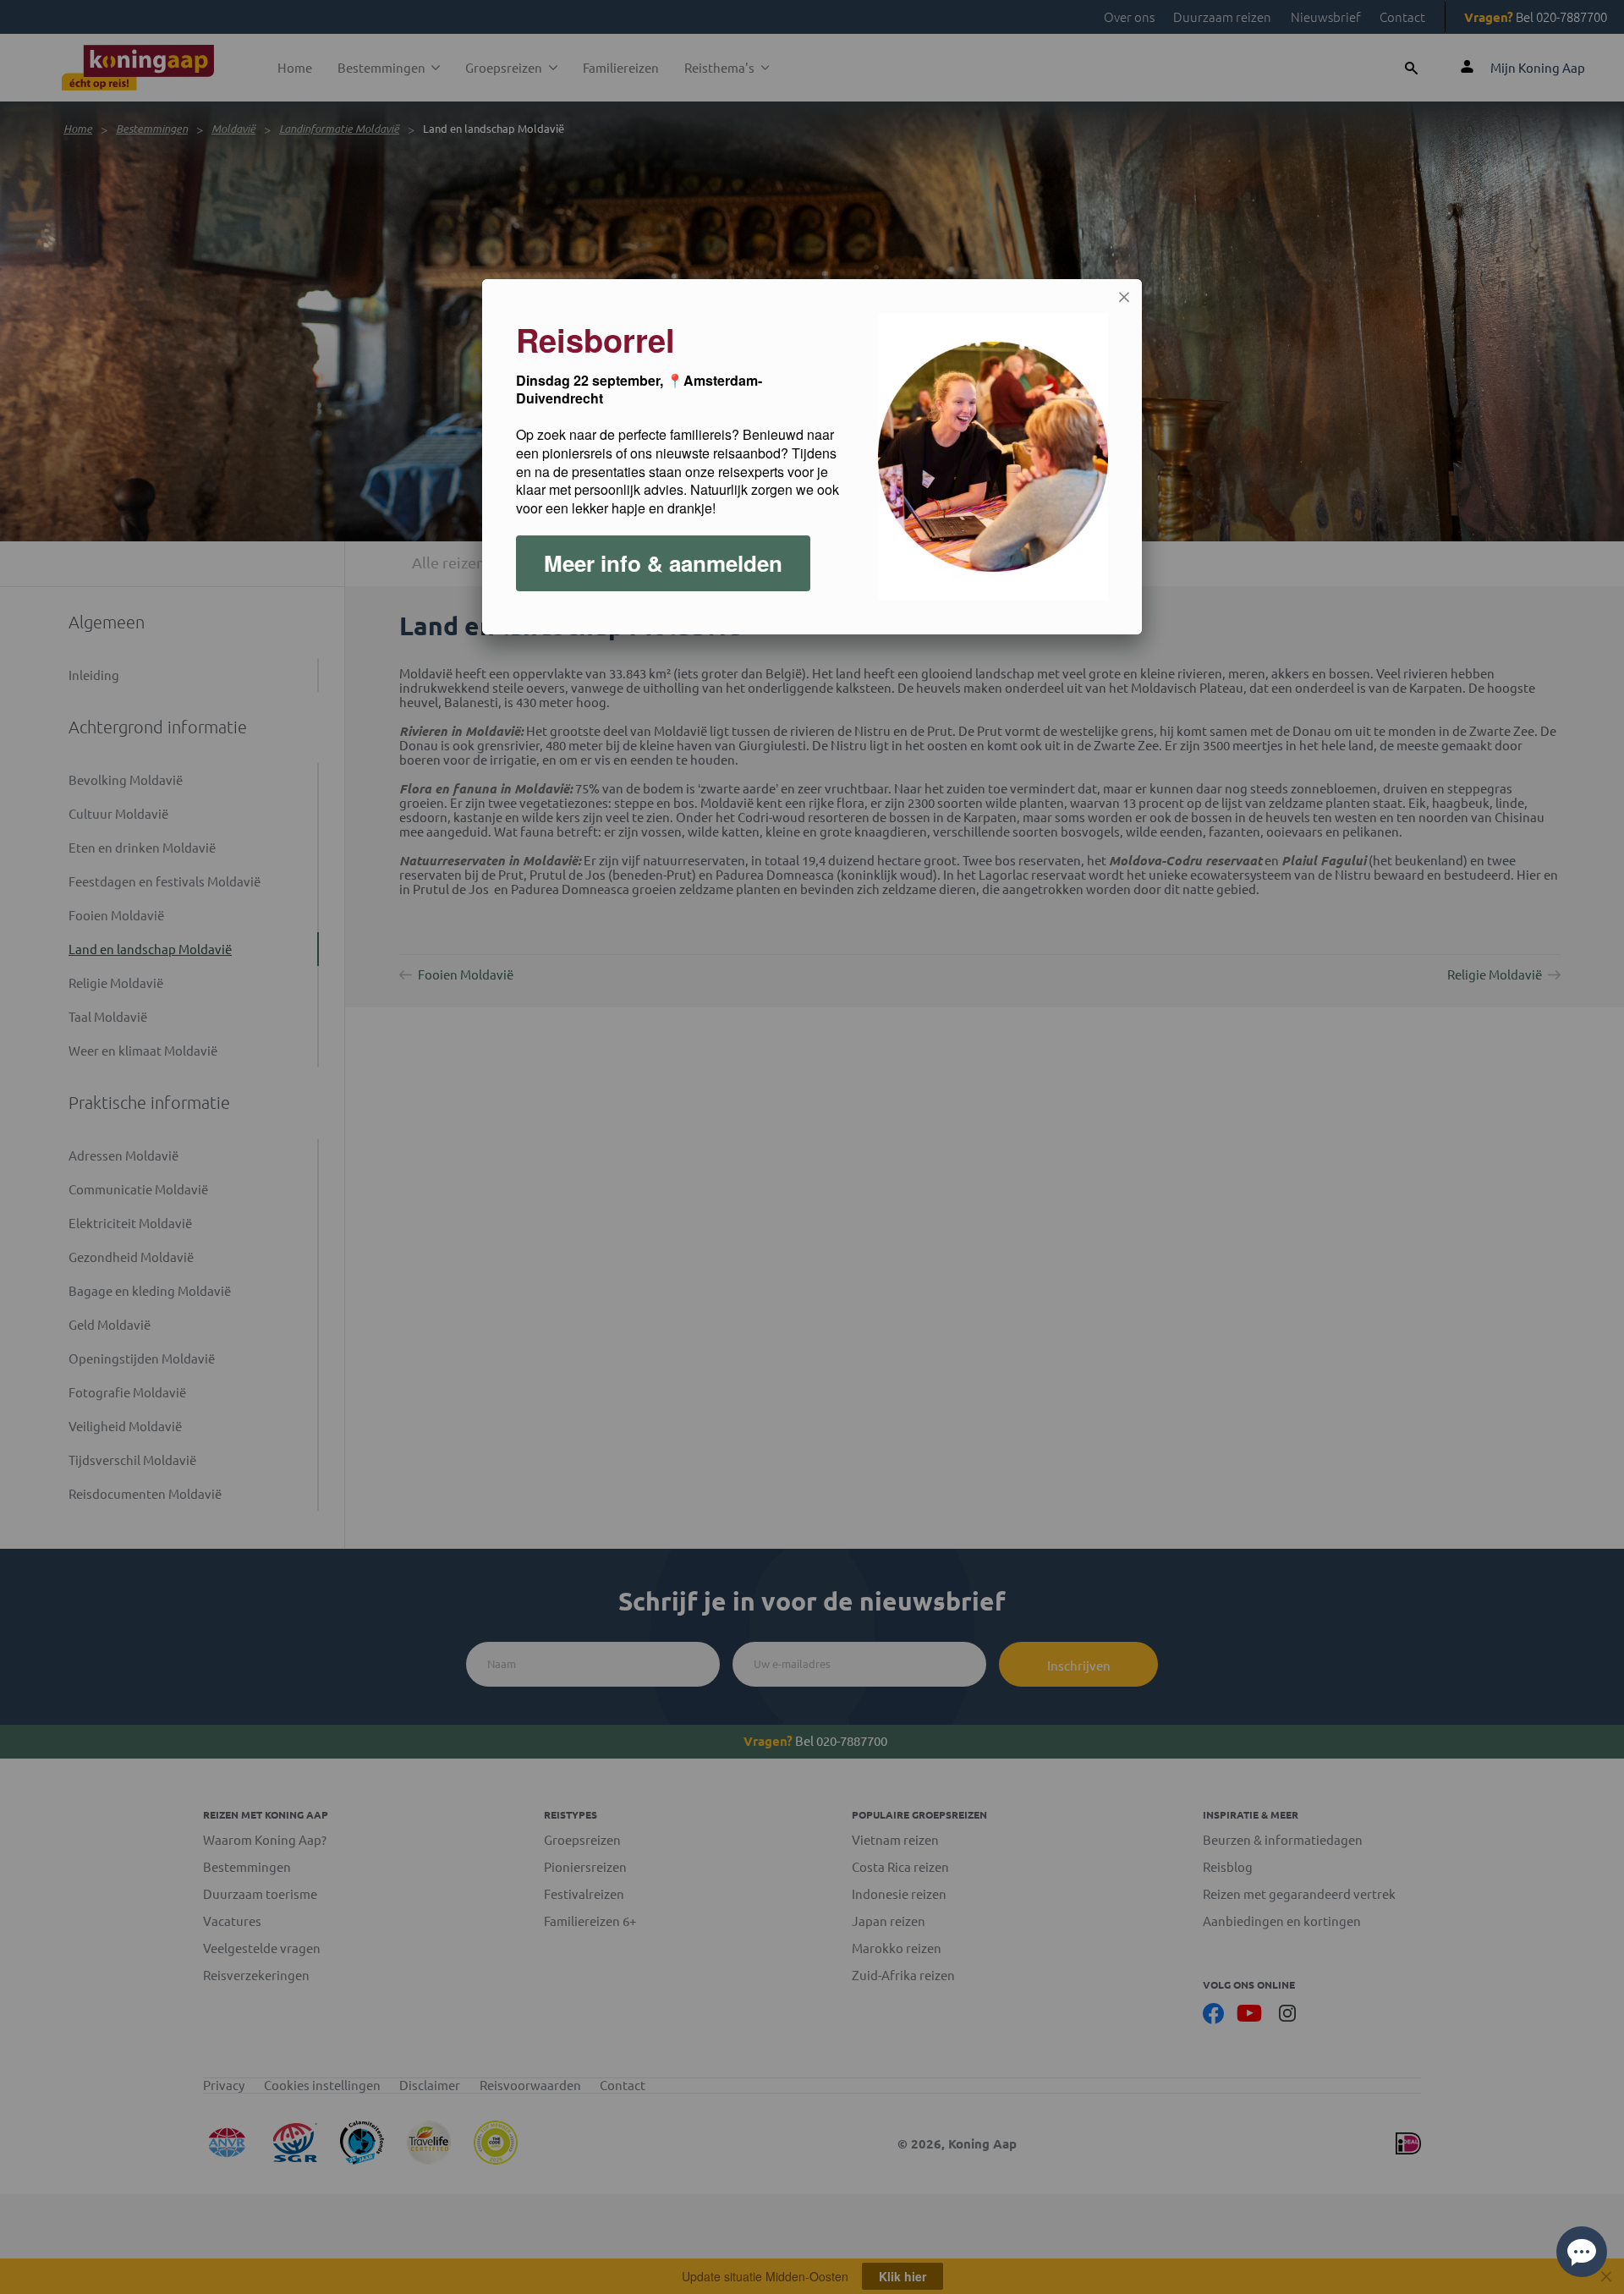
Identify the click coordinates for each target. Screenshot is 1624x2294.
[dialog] (812, 457)
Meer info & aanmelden (663, 563)
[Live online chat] (1582, 2252)
